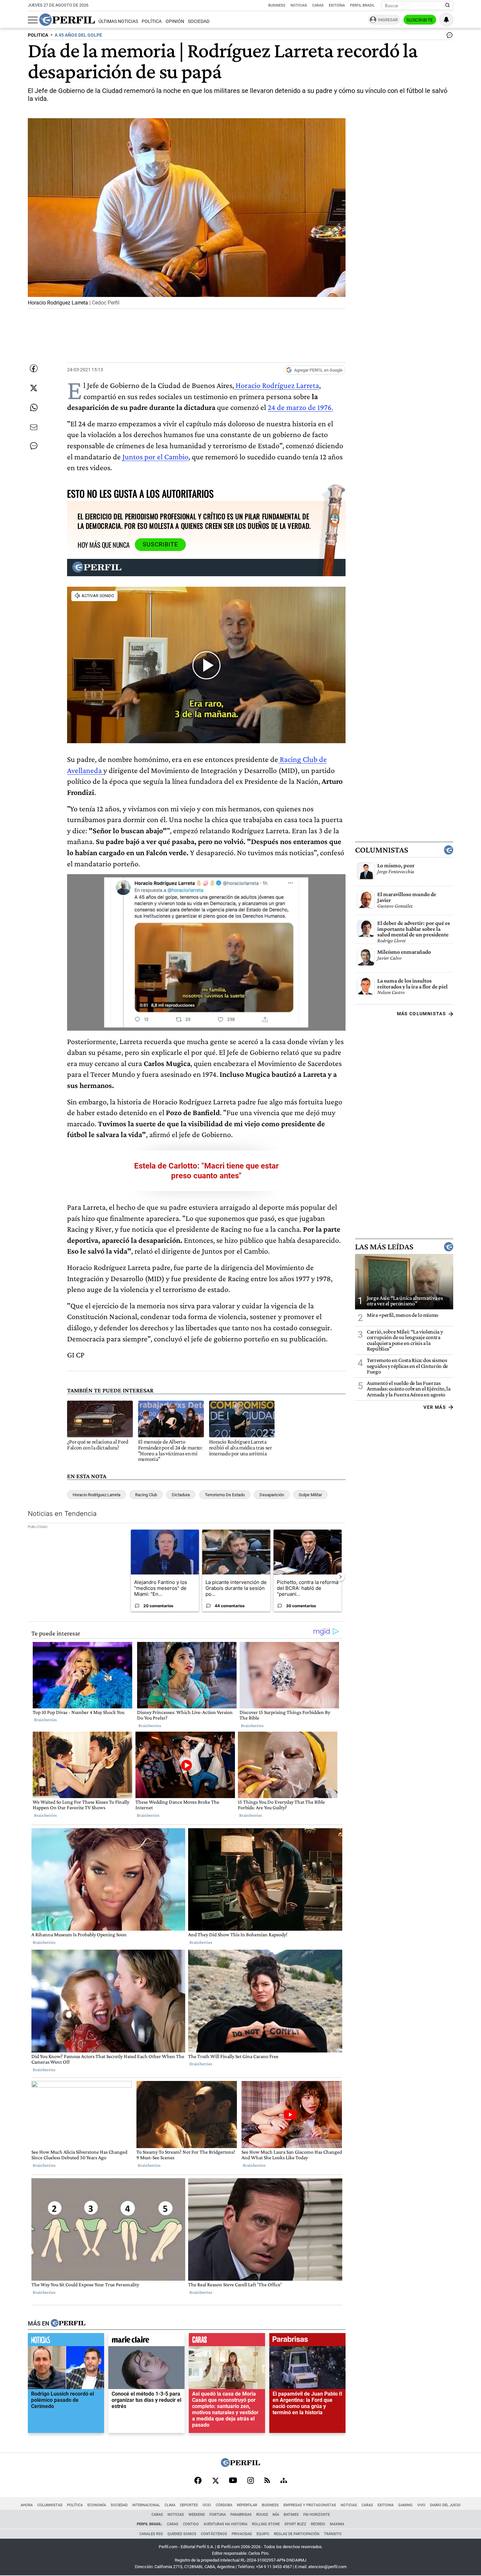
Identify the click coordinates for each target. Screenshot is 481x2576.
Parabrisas (241, 2515)
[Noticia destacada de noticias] (66, 2341)
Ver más (435, 1407)
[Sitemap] (284, 2481)
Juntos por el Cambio (155, 457)
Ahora (27, 2505)
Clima (170, 2505)
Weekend (197, 2515)
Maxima (337, 2524)
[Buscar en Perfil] (448, 6)
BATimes (291, 2515)
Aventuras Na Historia (225, 2524)
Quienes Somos (182, 2534)
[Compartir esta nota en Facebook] (34, 368)
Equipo (263, 2534)
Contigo (191, 2524)
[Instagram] (251, 2481)
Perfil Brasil (362, 5)
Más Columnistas (421, 1014)
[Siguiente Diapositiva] (340, 1577)
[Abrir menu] (33, 20)
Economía (97, 2505)
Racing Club (146, 1495)
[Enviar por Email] (34, 427)
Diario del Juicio (445, 2505)
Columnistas (382, 850)
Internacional (146, 2505)
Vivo (421, 2505)
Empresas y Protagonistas (310, 2505)
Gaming (405, 2505)
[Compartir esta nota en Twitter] (34, 388)
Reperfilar (247, 2505)
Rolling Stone (266, 2524)
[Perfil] (68, 2324)
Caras (318, 5)
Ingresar (388, 20)
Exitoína (337, 5)
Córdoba (224, 2505)
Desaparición (272, 1495)
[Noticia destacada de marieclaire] (146, 2341)
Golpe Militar (310, 1495)
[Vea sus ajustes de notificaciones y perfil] (446, 20)
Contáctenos (214, 2534)
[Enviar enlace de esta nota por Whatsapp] (34, 408)
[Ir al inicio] (67, 20)
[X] (215, 2481)
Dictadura (181, 1495)
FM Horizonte (317, 2515)
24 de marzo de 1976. (300, 407)
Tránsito (333, 2534)
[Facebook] (198, 2481)
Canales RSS (151, 2534)
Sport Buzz (295, 2524)
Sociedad (199, 21)
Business (277, 5)
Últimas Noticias (118, 21)
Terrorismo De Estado (225, 1495)
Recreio (318, 2524)
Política (152, 21)
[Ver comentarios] (448, 37)
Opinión (175, 21)
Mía (276, 2515)
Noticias (299, 5)
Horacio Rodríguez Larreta (276, 385)
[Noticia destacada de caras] (227, 2341)
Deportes (189, 2505)
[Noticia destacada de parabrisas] (307, 2341)
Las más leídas (384, 1247)
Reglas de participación (297, 2534)
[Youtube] (233, 2481)
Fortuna (218, 2515)
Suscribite (420, 20)
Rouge (262, 2515)
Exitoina (386, 2505)
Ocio (207, 2505)
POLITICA (38, 35)
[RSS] (267, 2481)
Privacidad (242, 2534)
